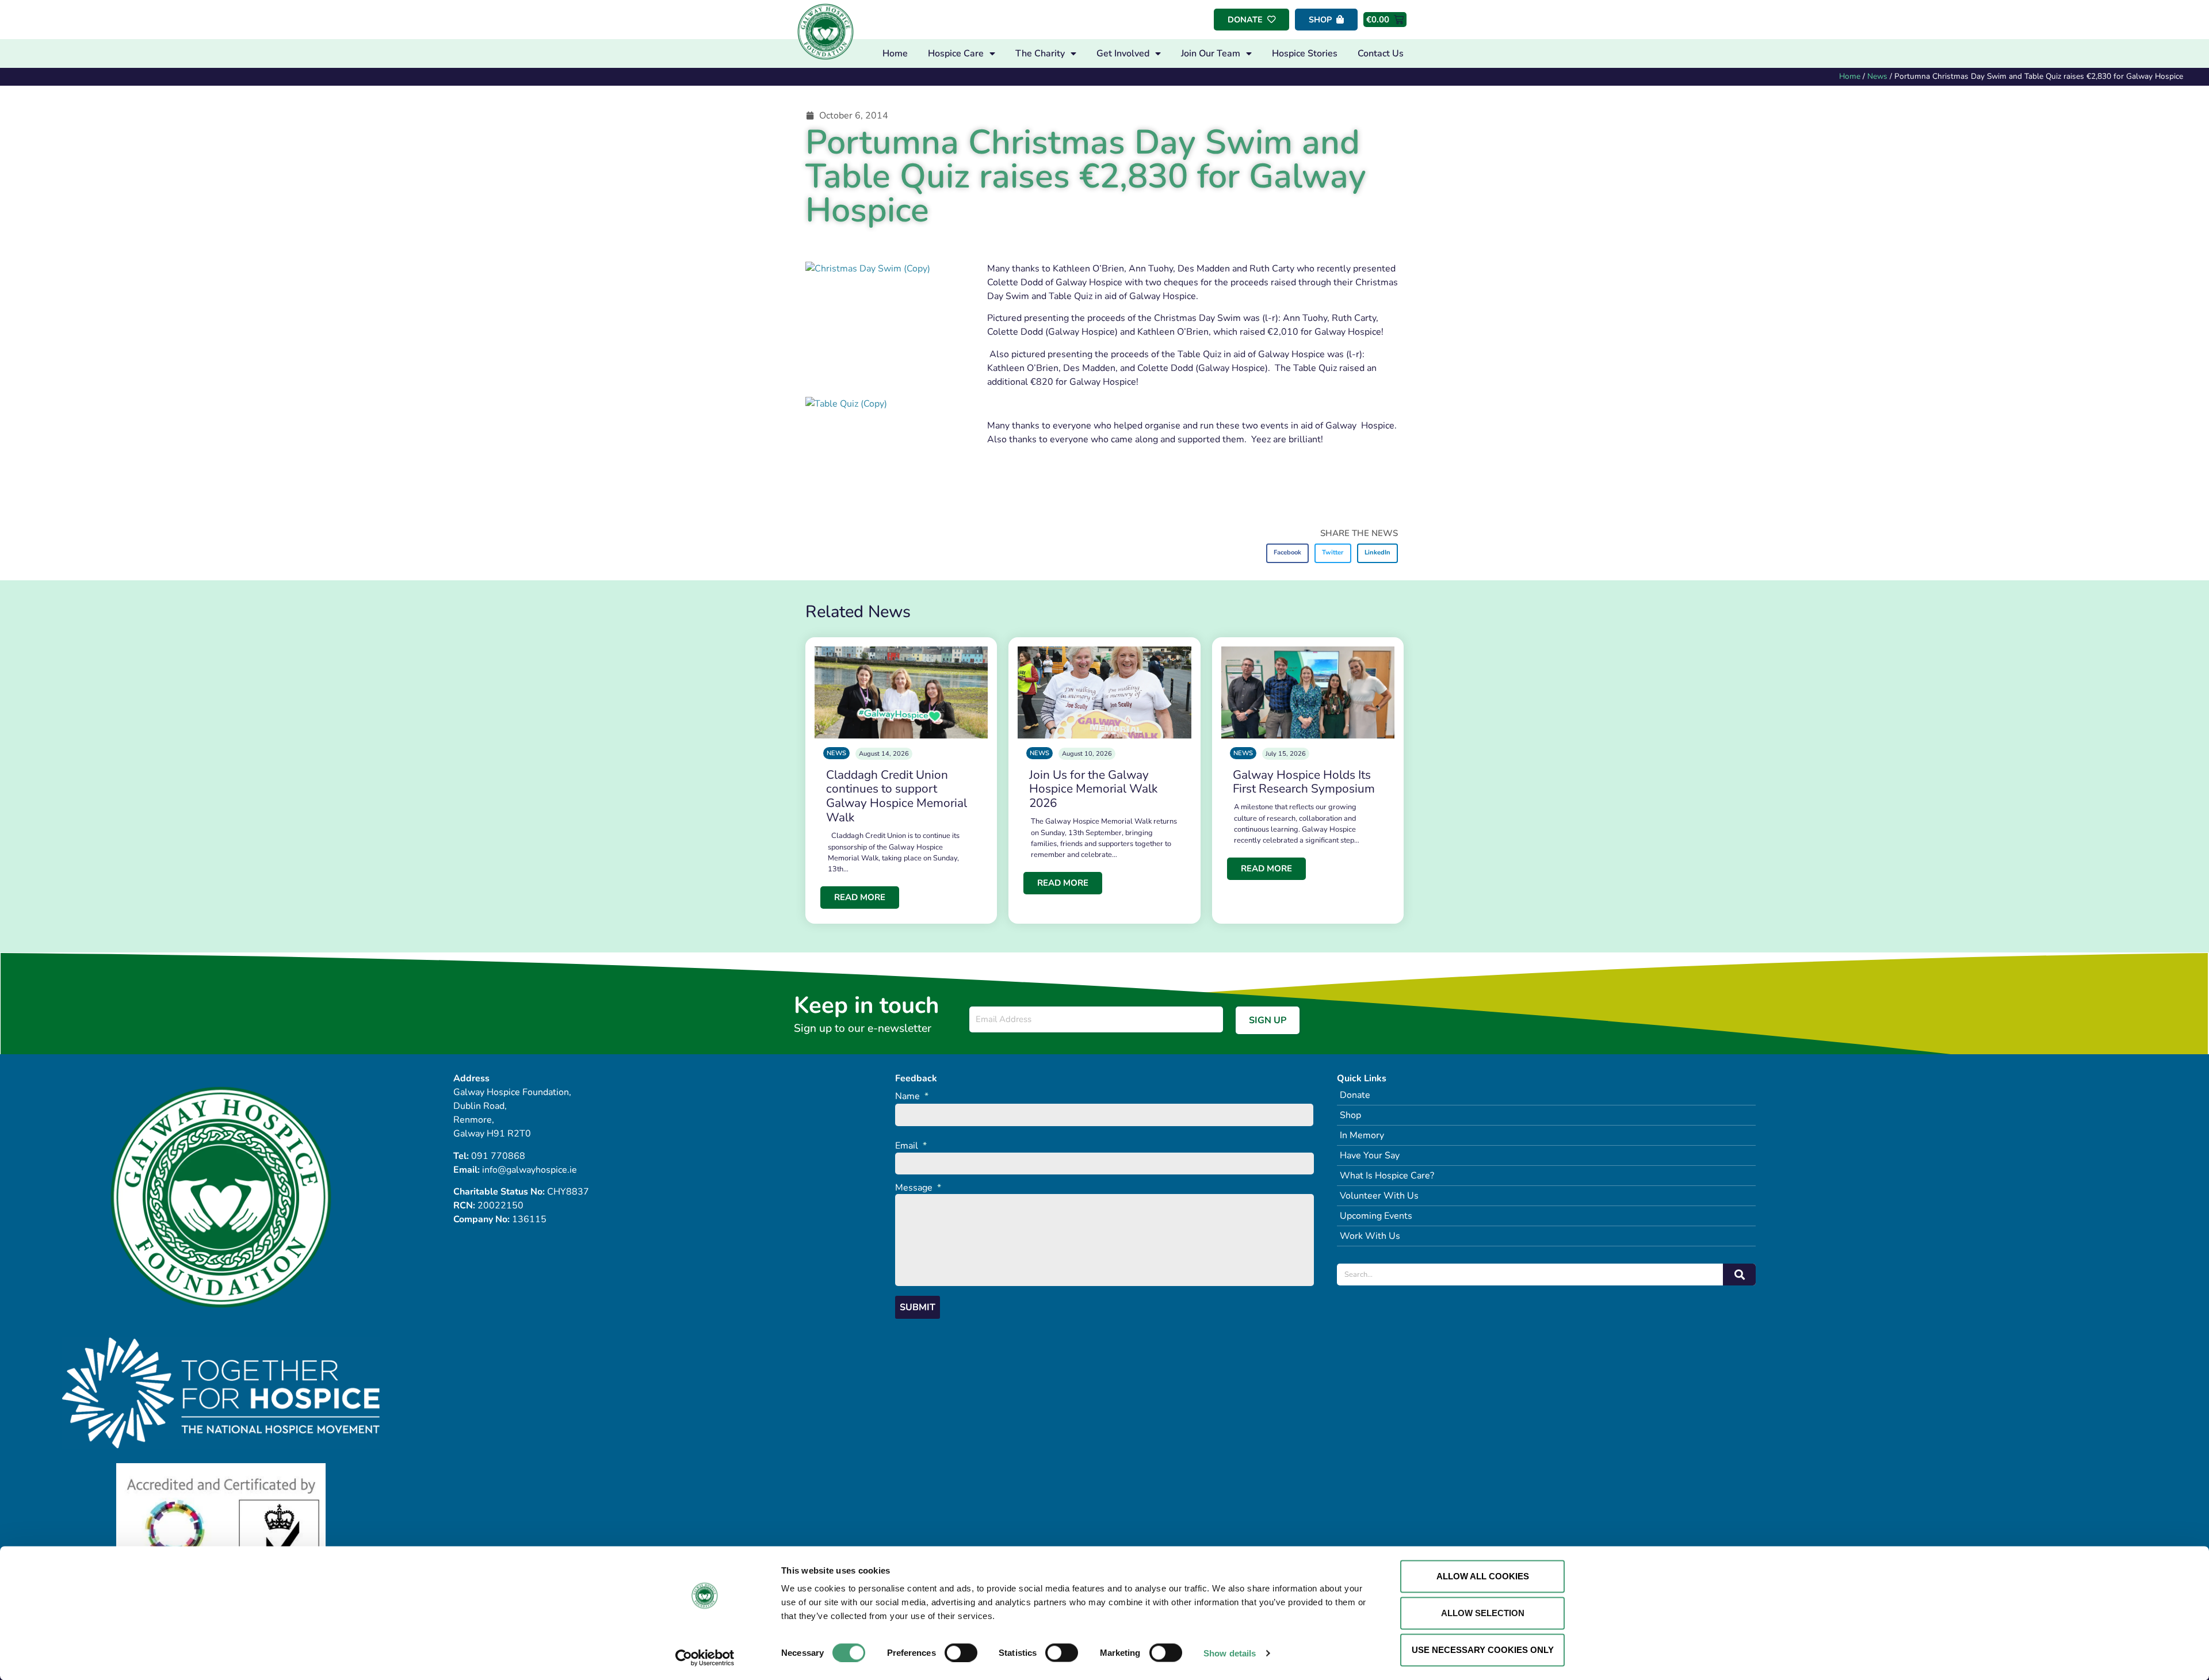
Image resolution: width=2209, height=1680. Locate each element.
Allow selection (1483, 1613)
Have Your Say (1370, 1155)
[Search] (1739, 1275)
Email (911, 1146)
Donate (1355, 1095)
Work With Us (1370, 1236)
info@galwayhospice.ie (530, 1170)
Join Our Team (1211, 53)
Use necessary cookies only (1483, 1650)
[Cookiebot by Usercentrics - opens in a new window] (705, 1658)
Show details (1230, 1653)
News (1877, 76)
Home (895, 53)
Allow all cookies (1483, 1576)
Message (918, 1188)
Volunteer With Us (1379, 1196)
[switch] (961, 1652)
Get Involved (1123, 53)
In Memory (1362, 1135)
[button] (1288, 553)
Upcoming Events (1376, 1216)
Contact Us (1381, 53)
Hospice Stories (1305, 53)
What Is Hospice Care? (1387, 1176)
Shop (1350, 1115)
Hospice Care (956, 53)
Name (912, 1097)
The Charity (1040, 53)
